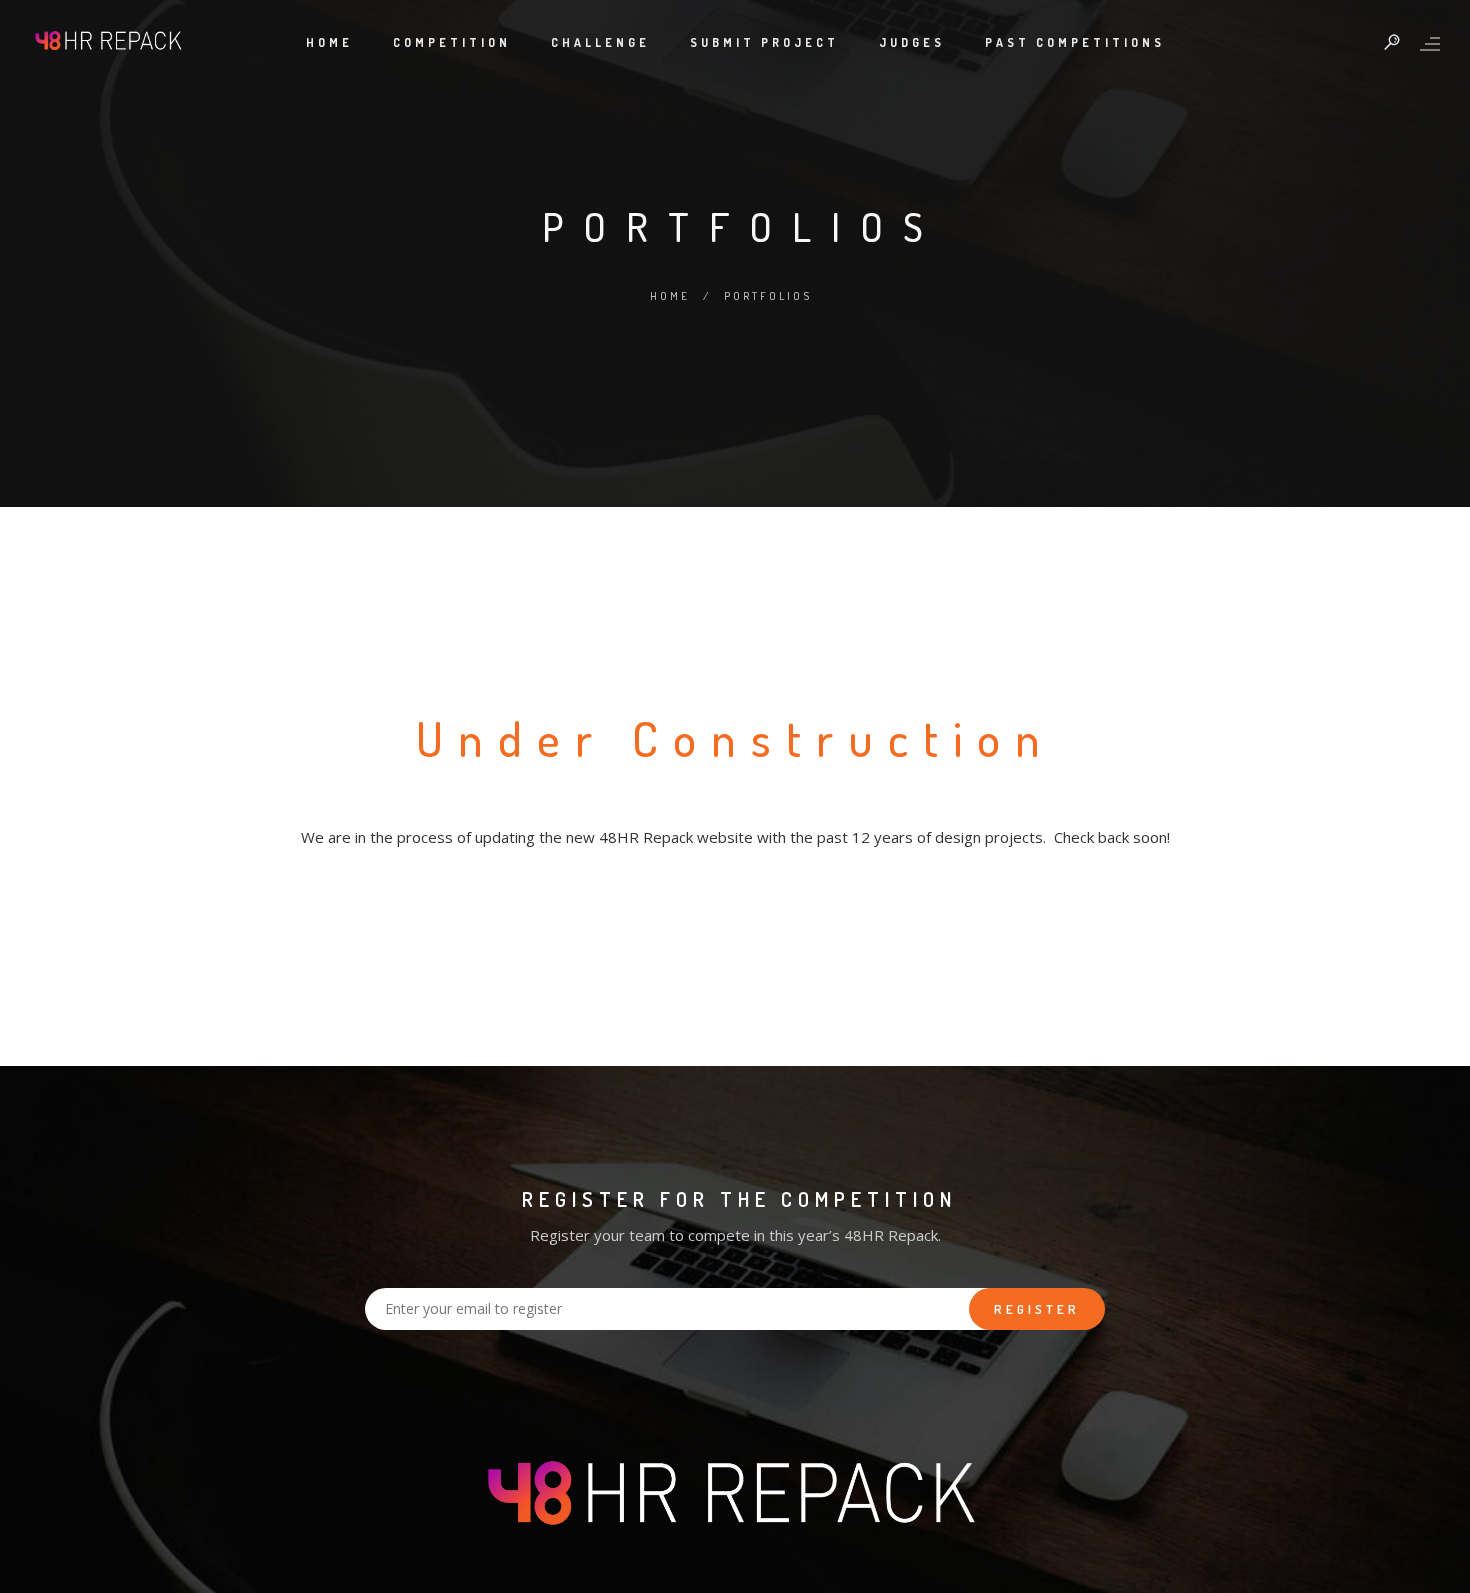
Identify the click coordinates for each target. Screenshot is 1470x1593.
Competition (452, 42)
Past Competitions (1075, 42)
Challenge (600, 42)
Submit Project (764, 42)
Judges (912, 42)
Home (329, 42)
